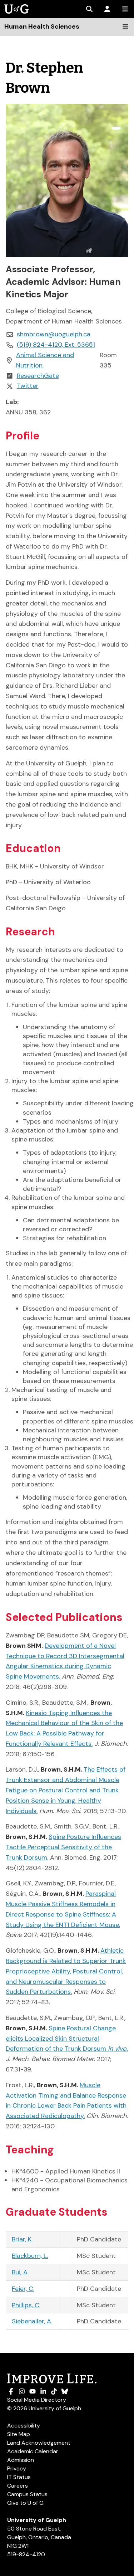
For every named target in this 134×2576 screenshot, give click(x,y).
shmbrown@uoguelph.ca (54, 334)
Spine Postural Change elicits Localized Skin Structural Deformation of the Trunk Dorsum (67, 2039)
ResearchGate (38, 376)
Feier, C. (23, 2289)
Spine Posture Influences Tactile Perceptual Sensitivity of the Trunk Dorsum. (63, 1847)
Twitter (28, 386)
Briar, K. (22, 2239)
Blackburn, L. (30, 2256)
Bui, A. (20, 2272)
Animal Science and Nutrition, (45, 360)
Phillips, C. (26, 2305)
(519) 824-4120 (56, 345)
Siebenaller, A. (32, 2321)
